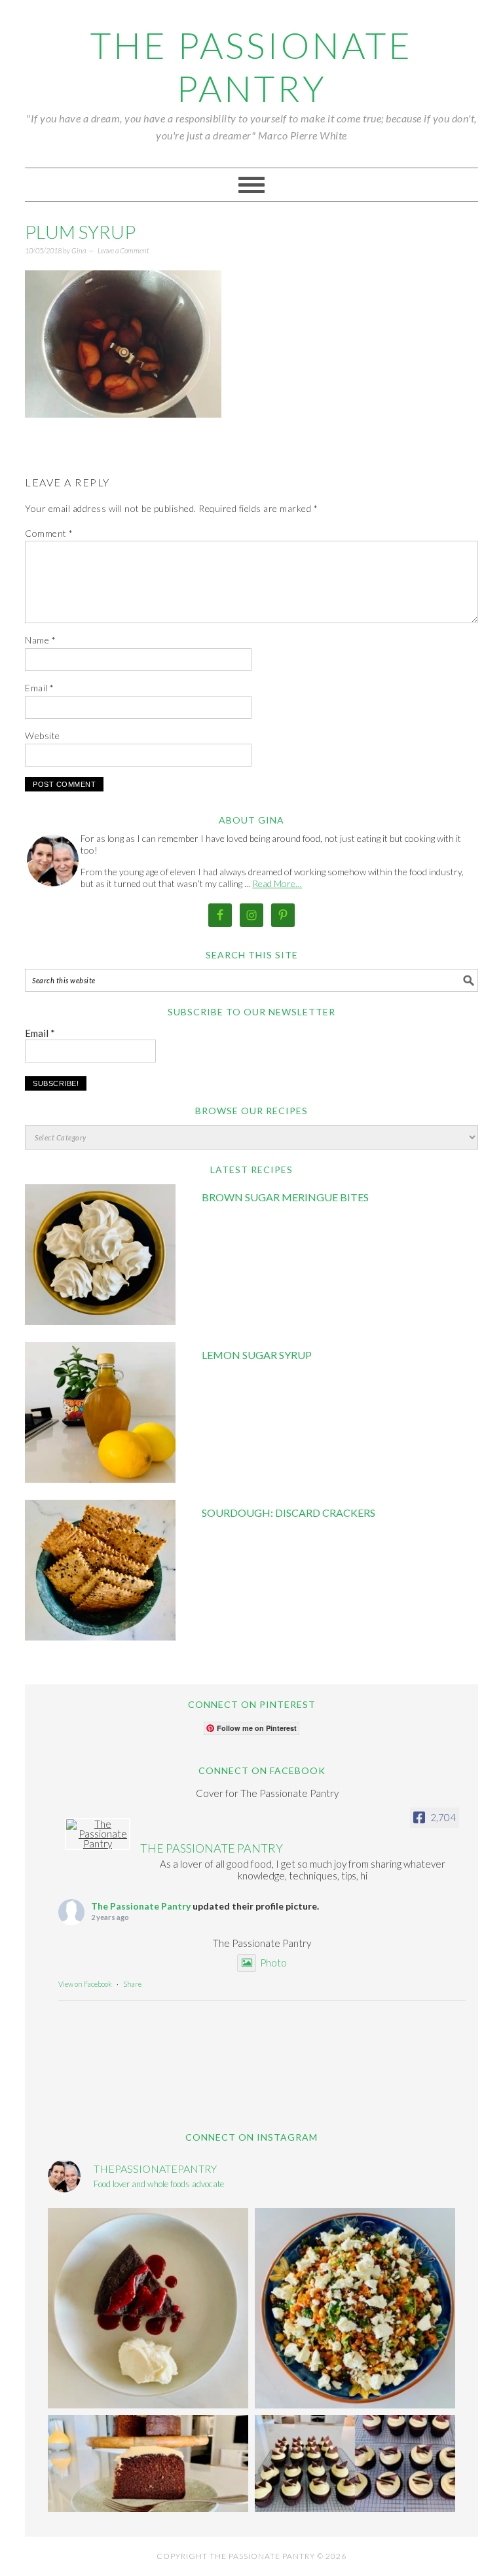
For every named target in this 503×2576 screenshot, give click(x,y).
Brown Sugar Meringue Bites (285, 1197)
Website (43, 735)
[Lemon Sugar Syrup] (100, 1414)
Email (40, 688)
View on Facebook (85, 1984)
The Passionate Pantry (251, 67)
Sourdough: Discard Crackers (289, 1513)
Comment (49, 533)
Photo (273, 1963)
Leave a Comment (123, 250)
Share (132, 1984)
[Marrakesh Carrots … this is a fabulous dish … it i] (355, 2308)
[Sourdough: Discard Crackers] (100, 1572)
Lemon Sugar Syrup (257, 1355)
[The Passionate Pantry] (98, 1834)
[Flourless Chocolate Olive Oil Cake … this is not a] (148, 2308)
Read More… (277, 883)
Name (40, 640)
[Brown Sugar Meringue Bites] (100, 1257)
